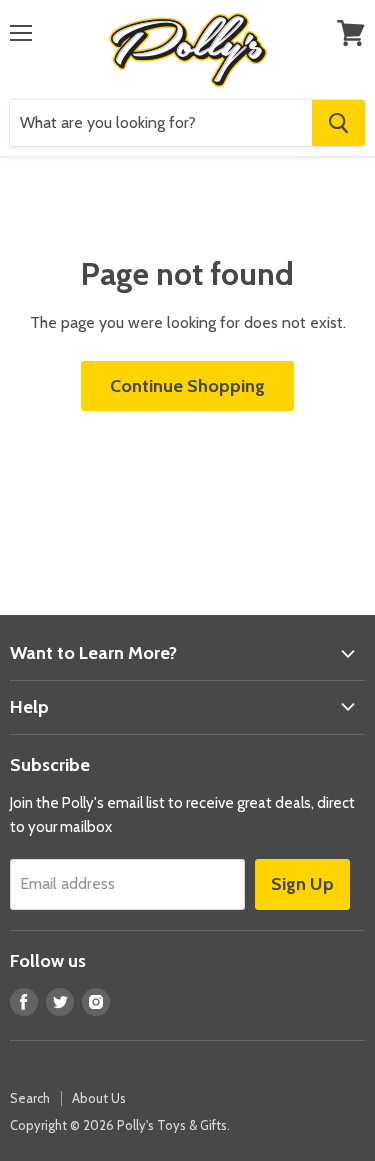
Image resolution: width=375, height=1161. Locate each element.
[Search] (338, 123)
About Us (99, 1098)
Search (30, 1098)
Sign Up (302, 884)
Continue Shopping (187, 386)
